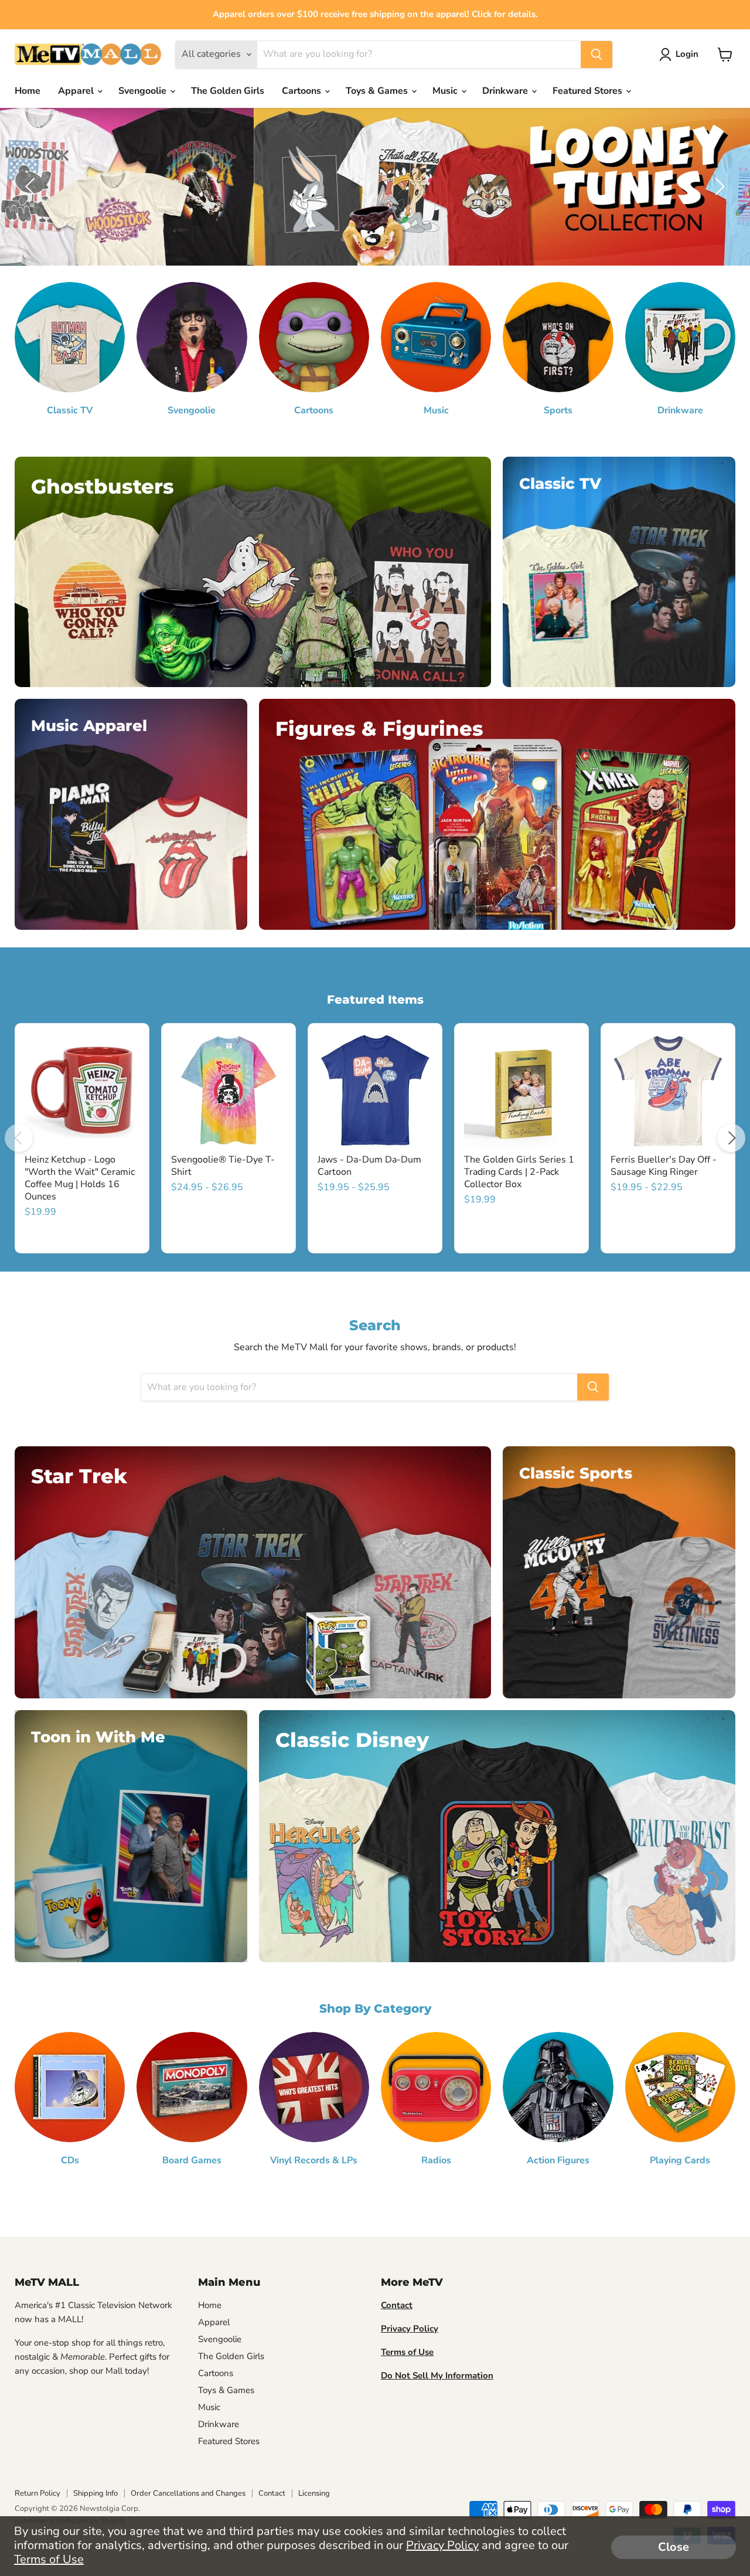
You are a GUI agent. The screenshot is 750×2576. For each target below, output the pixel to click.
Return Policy (37, 2493)
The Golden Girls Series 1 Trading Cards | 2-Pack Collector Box (519, 1172)
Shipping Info (96, 2493)
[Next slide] (718, 186)
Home (28, 91)
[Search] (596, 55)
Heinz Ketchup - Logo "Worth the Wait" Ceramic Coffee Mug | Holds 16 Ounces (80, 1178)
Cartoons (303, 91)
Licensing (314, 2493)
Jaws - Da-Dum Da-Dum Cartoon (369, 1166)
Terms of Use (49, 2559)
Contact (272, 2493)
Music (446, 91)
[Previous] (19, 1138)
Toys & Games (378, 91)
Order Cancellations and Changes (188, 2493)
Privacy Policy (442, 2545)
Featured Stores (589, 91)
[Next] (731, 1138)
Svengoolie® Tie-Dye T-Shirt (223, 1166)
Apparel (77, 91)
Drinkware (506, 91)
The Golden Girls (228, 91)
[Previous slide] (32, 186)
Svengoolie (144, 91)
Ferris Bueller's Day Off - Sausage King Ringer (664, 1166)
